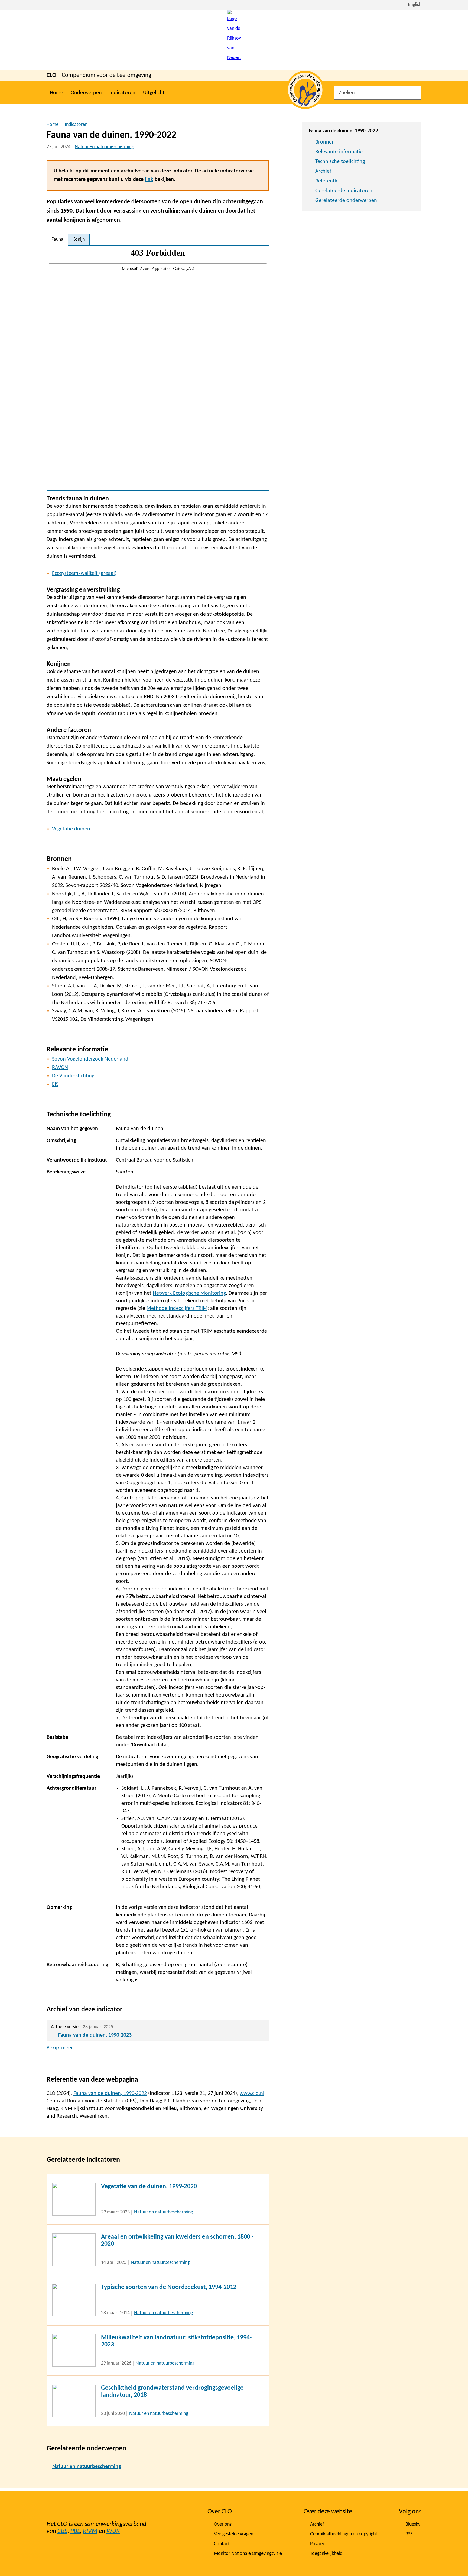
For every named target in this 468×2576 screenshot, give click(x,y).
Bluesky (413, 2524)
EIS (55, 1084)
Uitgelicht (154, 93)
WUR (113, 2531)
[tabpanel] (158, 368)
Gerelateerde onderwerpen (346, 201)
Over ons (223, 2524)
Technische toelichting (340, 162)
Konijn (79, 239)
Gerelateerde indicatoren (344, 191)
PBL (75, 2531)
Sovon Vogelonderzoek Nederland (90, 1059)
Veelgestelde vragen (234, 2534)
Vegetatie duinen (71, 829)
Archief (323, 171)
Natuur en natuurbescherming (104, 147)
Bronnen (325, 142)
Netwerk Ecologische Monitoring (189, 1293)
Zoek (416, 93)
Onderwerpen (86, 93)
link (149, 180)
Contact (222, 2544)
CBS (62, 2531)
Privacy (317, 2544)
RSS (409, 2534)
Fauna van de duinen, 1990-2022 (110, 2094)
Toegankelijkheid (326, 2554)
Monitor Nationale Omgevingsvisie (248, 2554)
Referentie (327, 181)
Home (56, 93)
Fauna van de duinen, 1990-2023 (95, 2035)
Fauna (57, 239)
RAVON (60, 1068)
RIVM (90, 2531)
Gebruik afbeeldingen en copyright (344, 2534)
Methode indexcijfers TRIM (177, 1309)
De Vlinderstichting (73, 1076)
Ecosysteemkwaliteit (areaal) (84, 573)
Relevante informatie (339, 152)
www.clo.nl (252, 2094)
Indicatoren (122, 93)
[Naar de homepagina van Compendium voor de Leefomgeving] (234, 40)
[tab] (57, 240)
